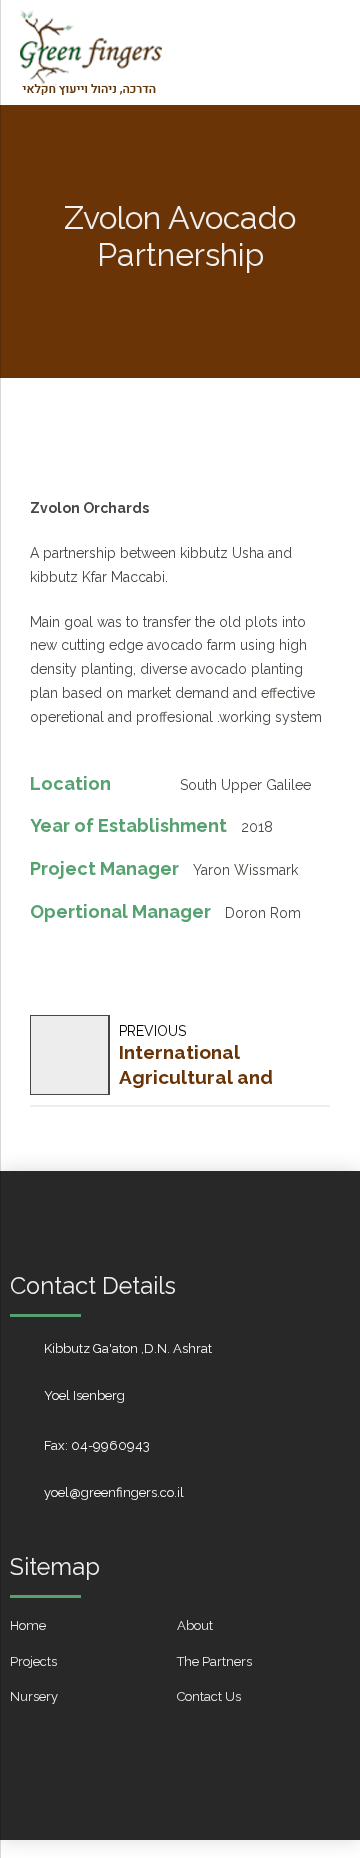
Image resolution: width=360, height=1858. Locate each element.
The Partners (214, 1661)
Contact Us (209, 1696)
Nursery (34, 1696)
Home (28, 1625)
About (195, 1625)
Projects (33, 1661)
